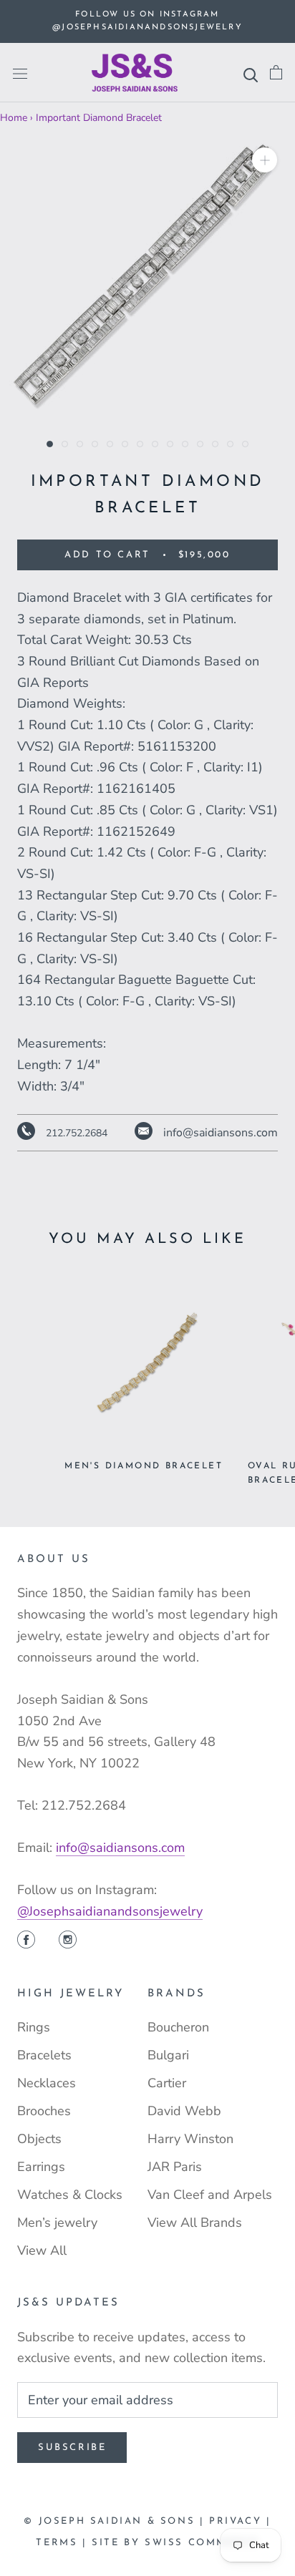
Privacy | (240, 2521)
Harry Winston (190, 2139)
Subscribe (72, 2448)
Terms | (64, 2543)
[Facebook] (26, 1941)
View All (42, 2250)
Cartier (167, 2083)
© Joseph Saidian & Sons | (116, 2521)
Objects (39, 2139)
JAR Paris (175, 2167)
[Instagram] (68, 1941)
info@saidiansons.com (120, 1848)
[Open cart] (276, 73)
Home (14, 118)
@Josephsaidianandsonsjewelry (110, 1911)
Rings (34, 2027)
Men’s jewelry (57, 2223)
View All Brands (195, 2223)
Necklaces (47, 2083)
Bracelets (44, 2055)
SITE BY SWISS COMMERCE (175, 2543)
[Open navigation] (20, 73)
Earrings (41, 2167)
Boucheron (178, 2027)
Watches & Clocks (70, 2195)
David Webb (184, 2111)
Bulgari (168, 2055)
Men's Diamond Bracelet (144, 1466)
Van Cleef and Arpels (210, 2195)
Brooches (44, 2111)
